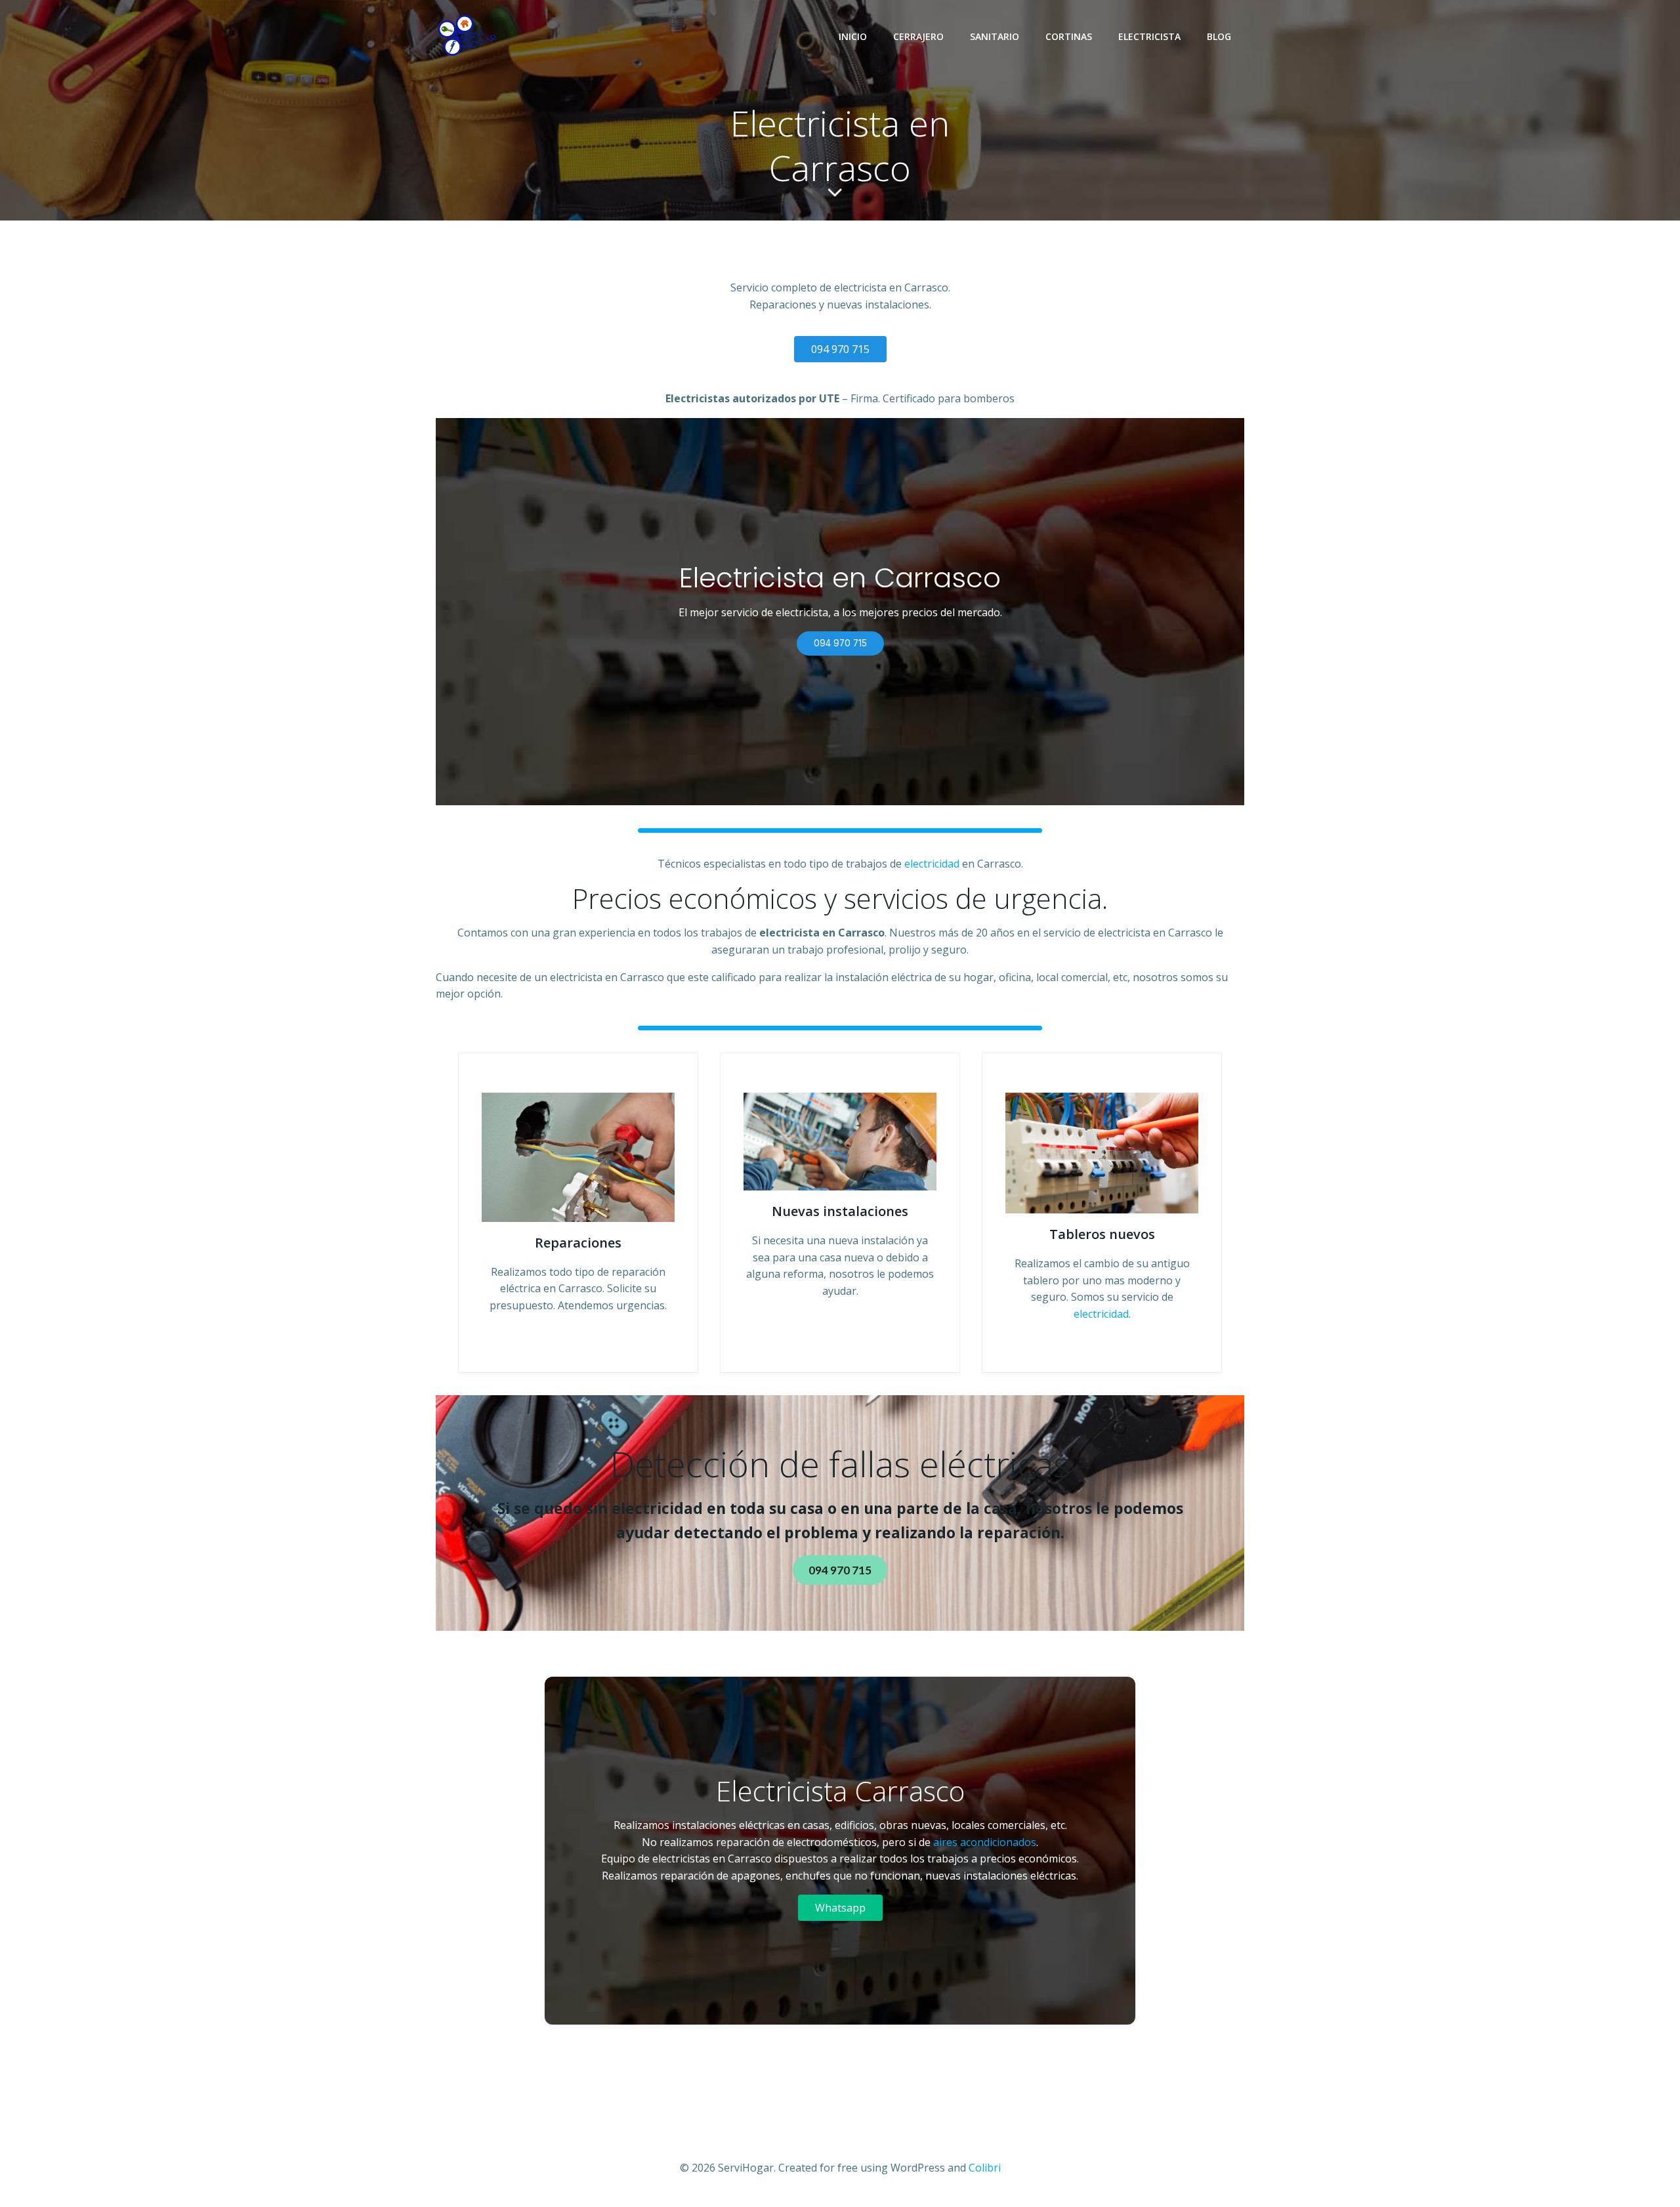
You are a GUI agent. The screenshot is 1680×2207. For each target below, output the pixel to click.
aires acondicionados (983, 1842)
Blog (1219, 36)
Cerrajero (918, 36)
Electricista (1149, 36)
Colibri (985, 2168)
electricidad (932, 864)
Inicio (853, 36)
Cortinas (1069, 36)
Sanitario (995, 36)
